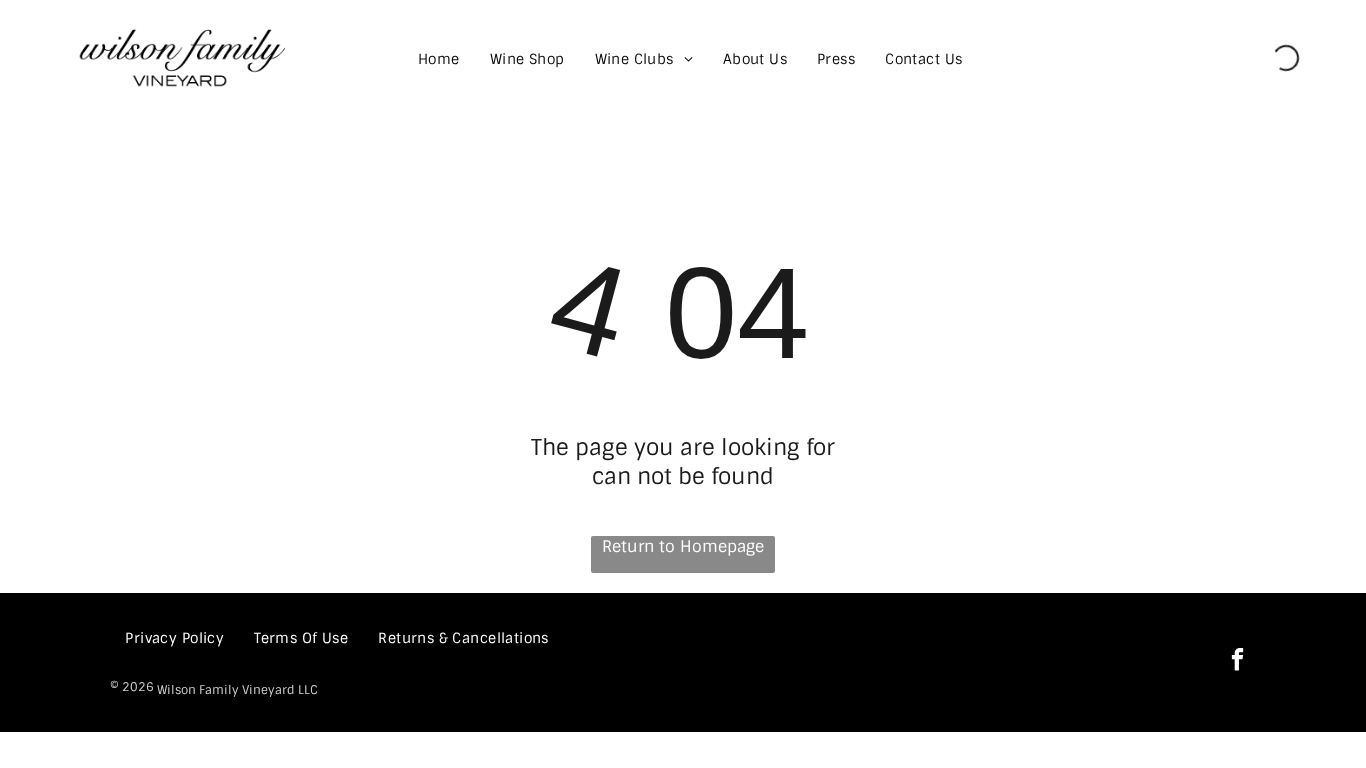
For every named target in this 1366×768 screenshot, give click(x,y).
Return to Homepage (683, 546)
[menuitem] (439, 59)
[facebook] (1237, 662)
